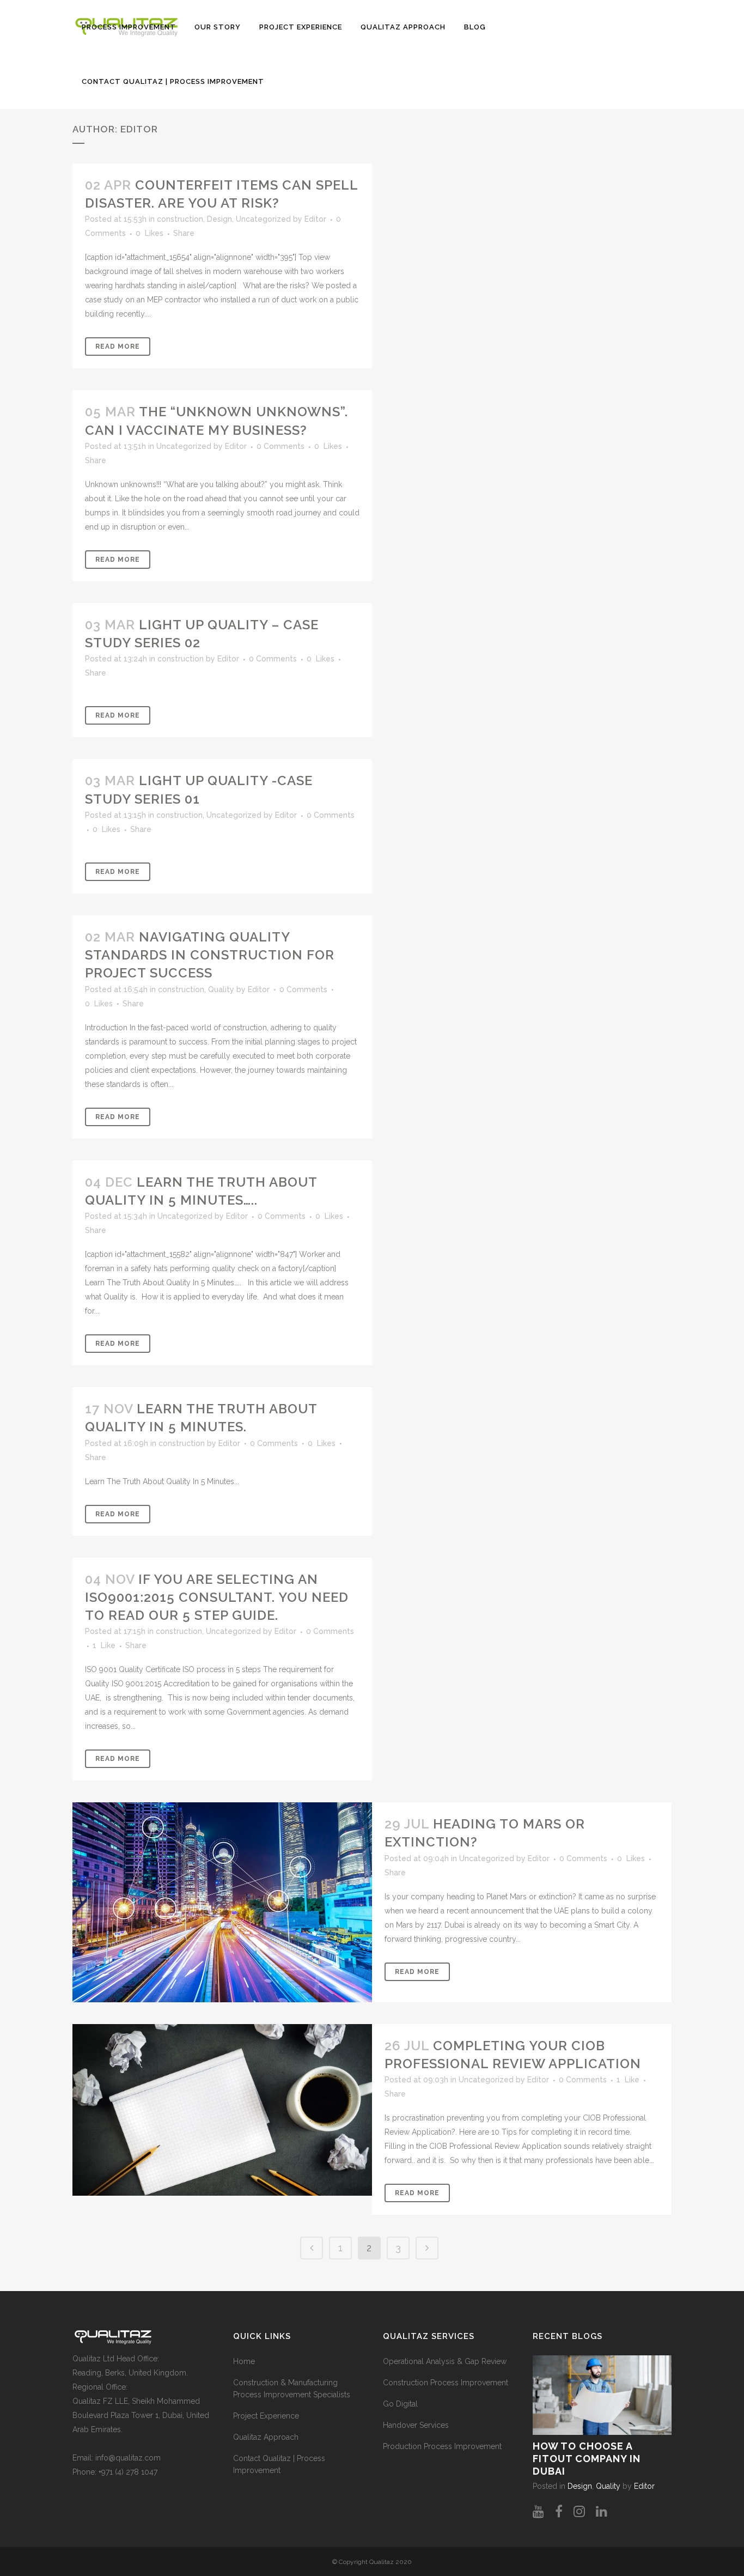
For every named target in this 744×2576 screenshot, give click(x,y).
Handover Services (416, 2425)
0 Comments (280, 446)
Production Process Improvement (442, 2446)
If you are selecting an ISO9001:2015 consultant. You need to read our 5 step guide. (217, 1597)
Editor (315, 219)
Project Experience (266, 2416)
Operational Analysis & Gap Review (445, 2361)
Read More (118, 347)
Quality (221, 989)
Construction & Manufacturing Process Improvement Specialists (292, 2389)
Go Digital (400, 2404)
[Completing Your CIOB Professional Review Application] (222, 2110)
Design (219, 219)
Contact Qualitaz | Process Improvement (279, 2464)
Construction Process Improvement (446, 2383)
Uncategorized (263, 219)
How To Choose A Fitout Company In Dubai (587, 2459)
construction (180, 219)
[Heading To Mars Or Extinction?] (222, 1902)
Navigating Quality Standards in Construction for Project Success (210, 955)
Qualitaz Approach (266, 2437)
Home (244, 2361)
